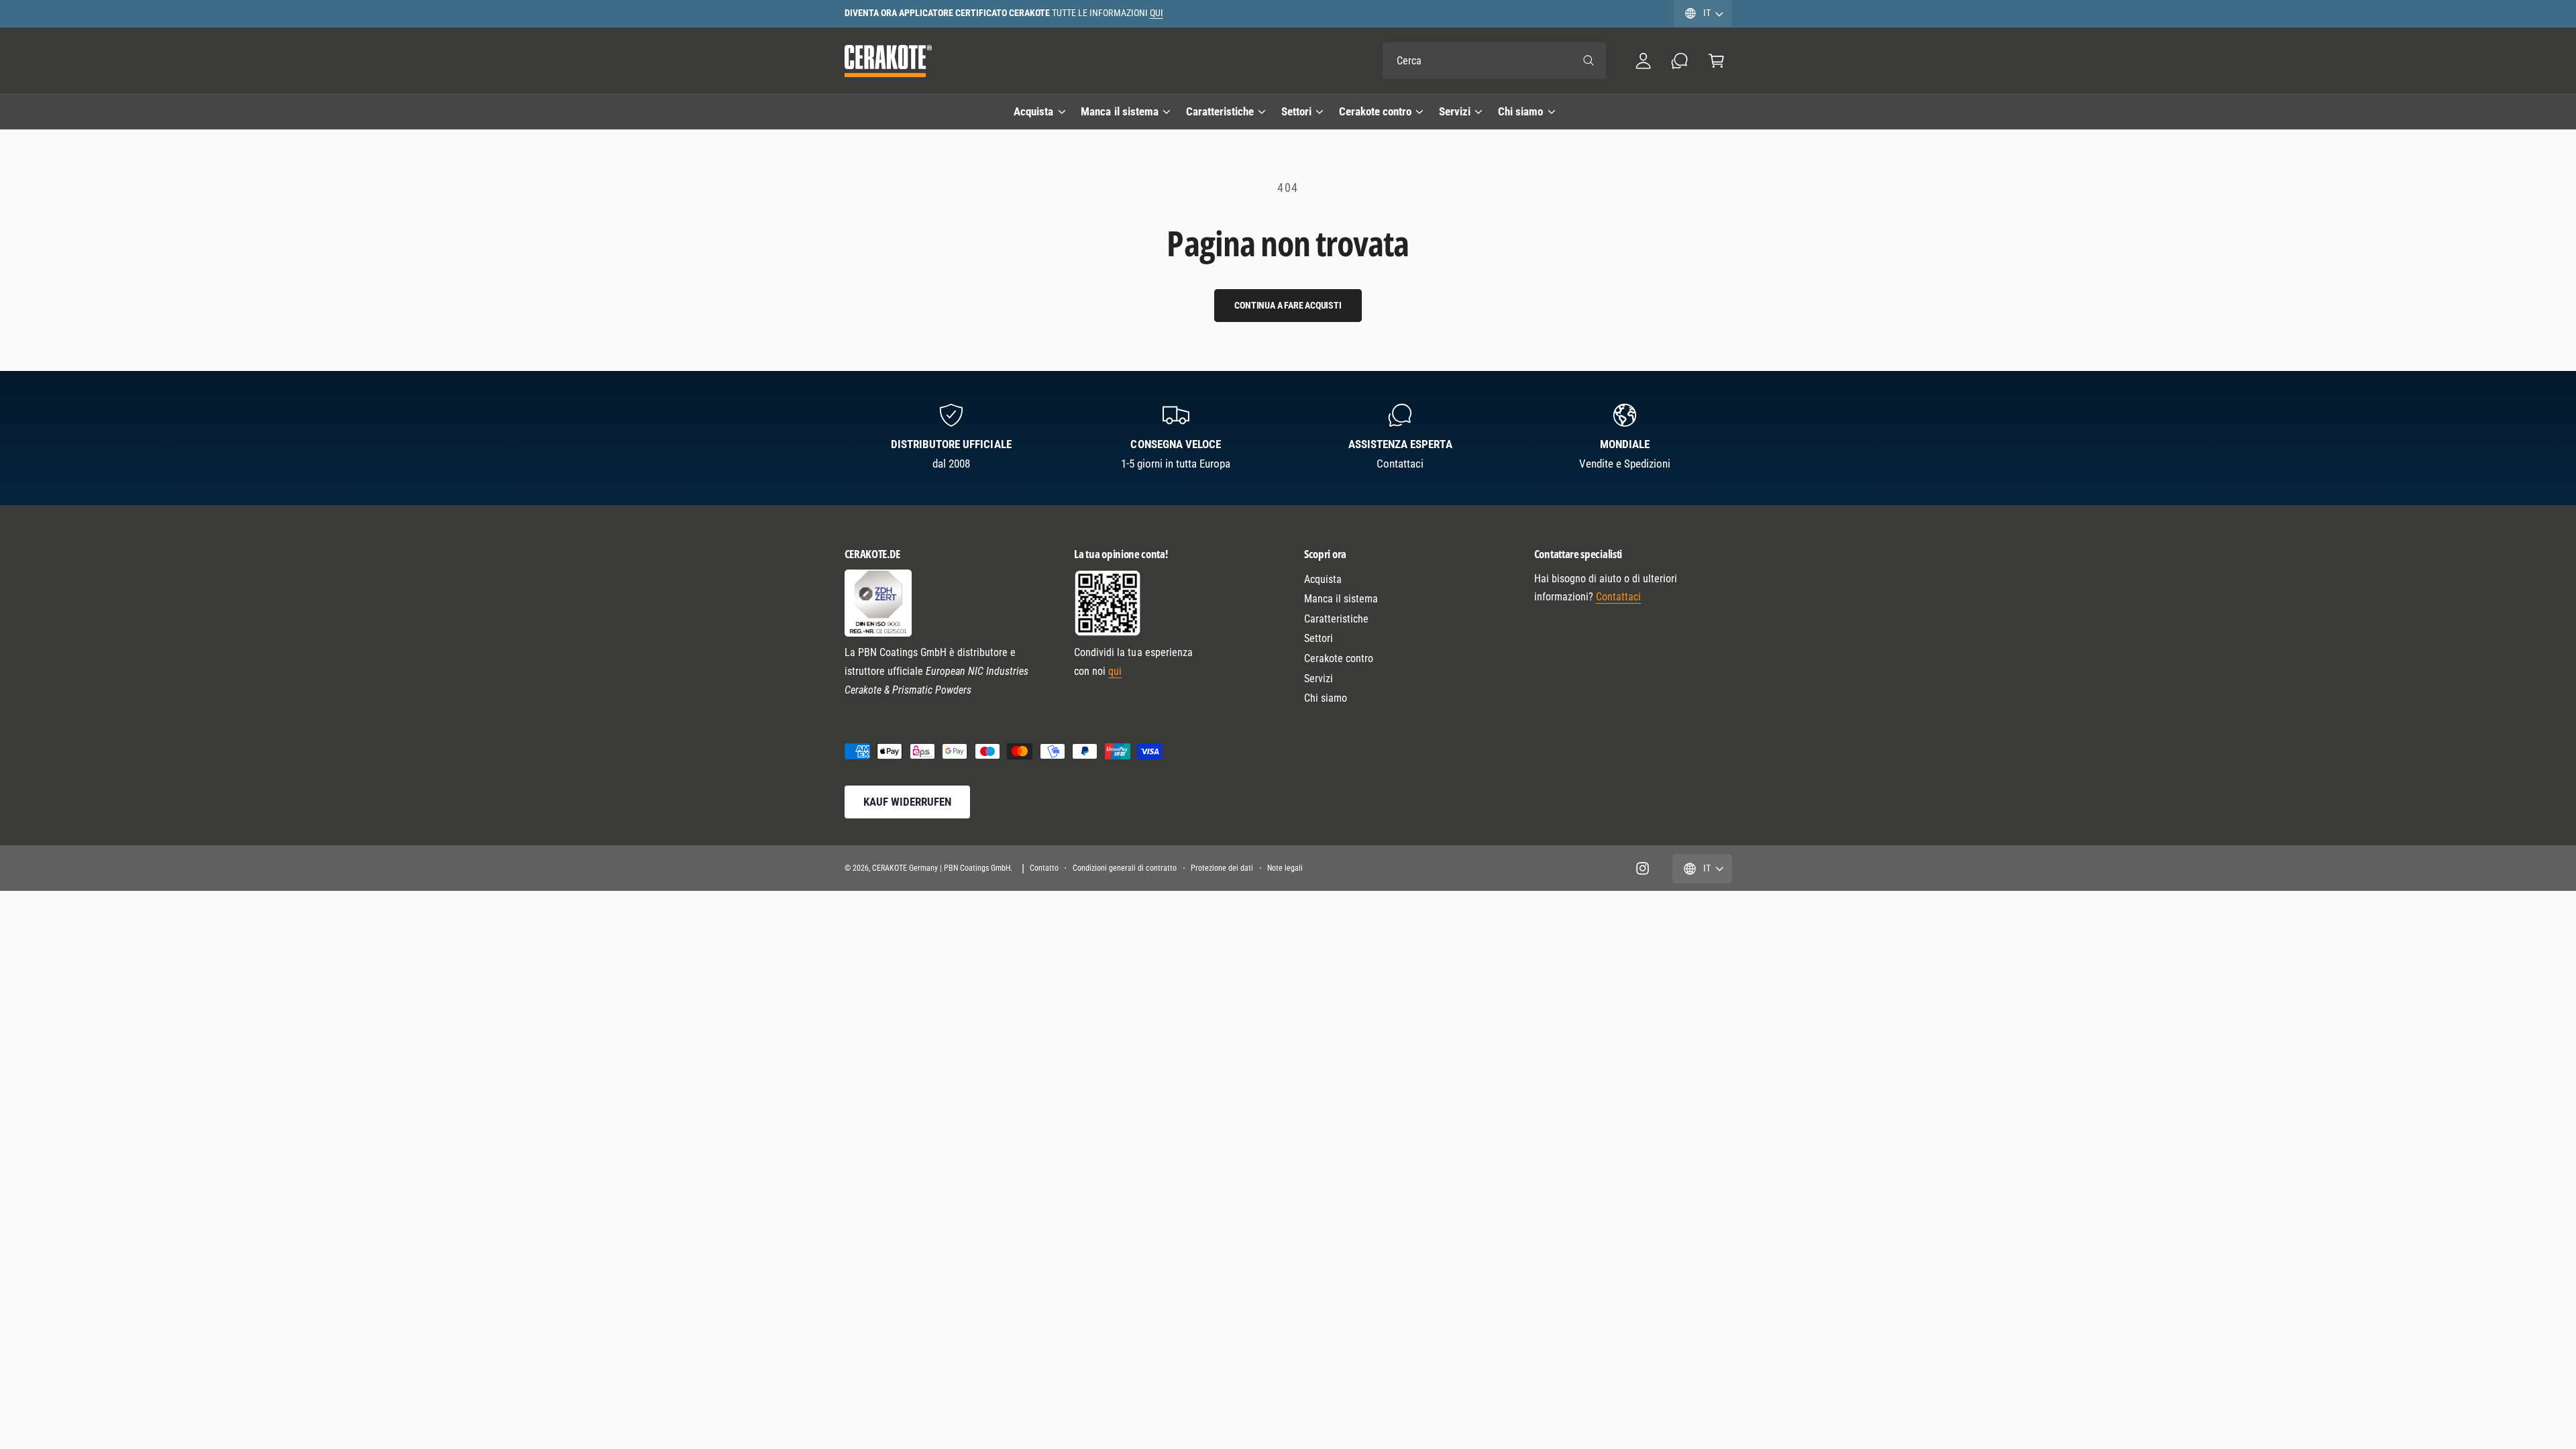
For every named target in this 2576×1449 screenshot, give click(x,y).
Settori (1296, 111)
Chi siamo (1520, 111)
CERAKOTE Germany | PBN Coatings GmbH (942, 868)
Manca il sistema (1119, 111)
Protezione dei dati (1222, 868)
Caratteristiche (1220, 111)
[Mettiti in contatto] (1680, 61)
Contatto (1044, 868)
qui (1115, 671)
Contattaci (1618, 597)
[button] (1716, 61)
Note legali (1285, 868)
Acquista (1033, 111)
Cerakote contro (1375, 111)
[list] (1288, 438)
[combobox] (1494, 61)
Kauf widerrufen (907, 802)
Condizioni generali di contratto (1125, 868)
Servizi (1455, 111)
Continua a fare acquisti (1288, 305)
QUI (1157, 13)
